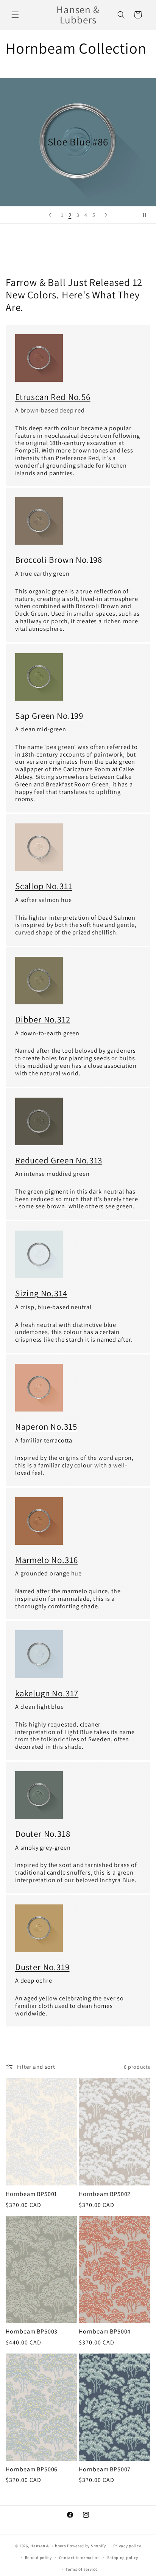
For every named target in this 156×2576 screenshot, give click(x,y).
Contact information (80, 2557)
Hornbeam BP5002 (105, 2194)
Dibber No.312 (43, 1019)
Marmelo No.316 (46, 1560)
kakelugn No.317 (47, 1693)
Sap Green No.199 (49, 716)
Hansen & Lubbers (48, 2546)
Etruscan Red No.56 (53, 397)
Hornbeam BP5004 (105, 2332)
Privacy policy (127, 2546)
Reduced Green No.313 (59, 1160)
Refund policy (38, 2557)
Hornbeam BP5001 (31, 2194)
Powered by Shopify (87, 2546)
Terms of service (81, 2569)
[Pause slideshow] (148, 215)
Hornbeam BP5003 (32, 2332)
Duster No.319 (42, 1967)
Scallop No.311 (44, 886)
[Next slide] (106, 215)
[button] (15, 15)
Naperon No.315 (46, 1427)
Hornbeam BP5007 (105, 2469)
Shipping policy (123, 2557)
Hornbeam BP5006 (32, 2469)
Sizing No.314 (41, 1293)
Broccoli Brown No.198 (59, 560)
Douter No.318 (43, 1834)
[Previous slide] (50, 215)
